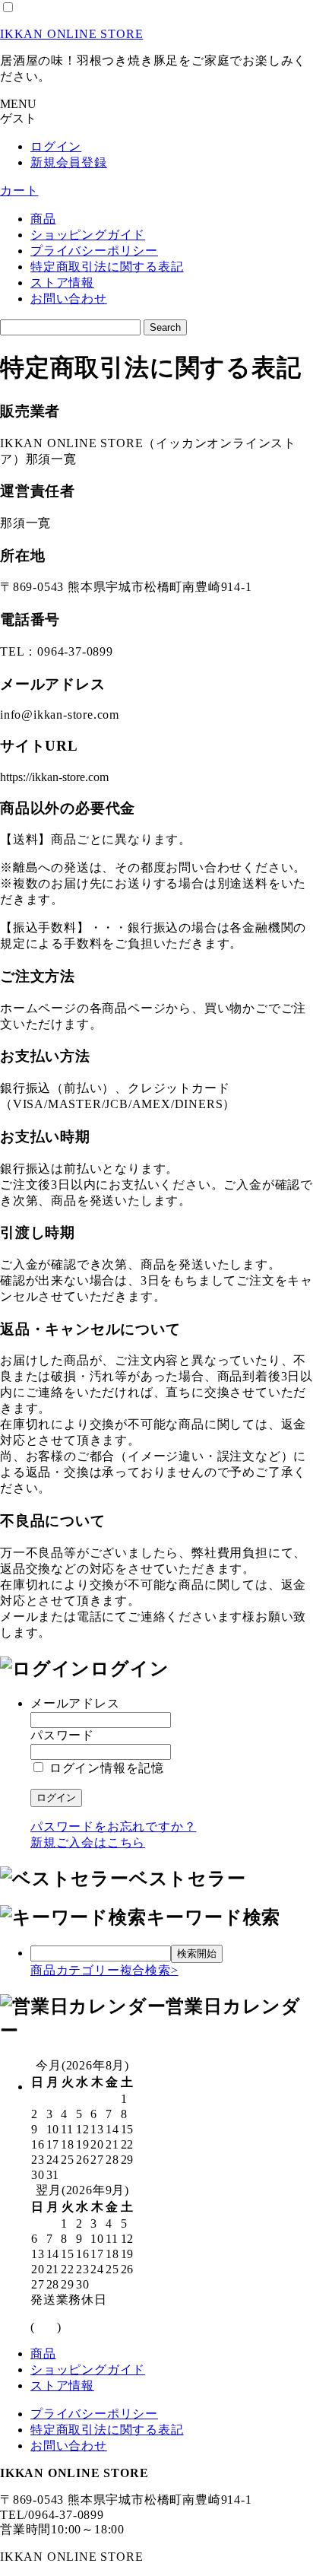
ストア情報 (62, 283)
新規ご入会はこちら (88, 1842)
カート (19, 191)
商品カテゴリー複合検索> (104, 1970)
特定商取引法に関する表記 (107, 267)
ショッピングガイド (88, 235)
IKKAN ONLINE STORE (71, 34)
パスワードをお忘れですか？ (113, 1826)
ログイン (56, 146)
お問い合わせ (69, 299)
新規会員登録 (69, 162)
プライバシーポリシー (94, 251)
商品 (43, 219)
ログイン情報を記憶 (105, 1768)
